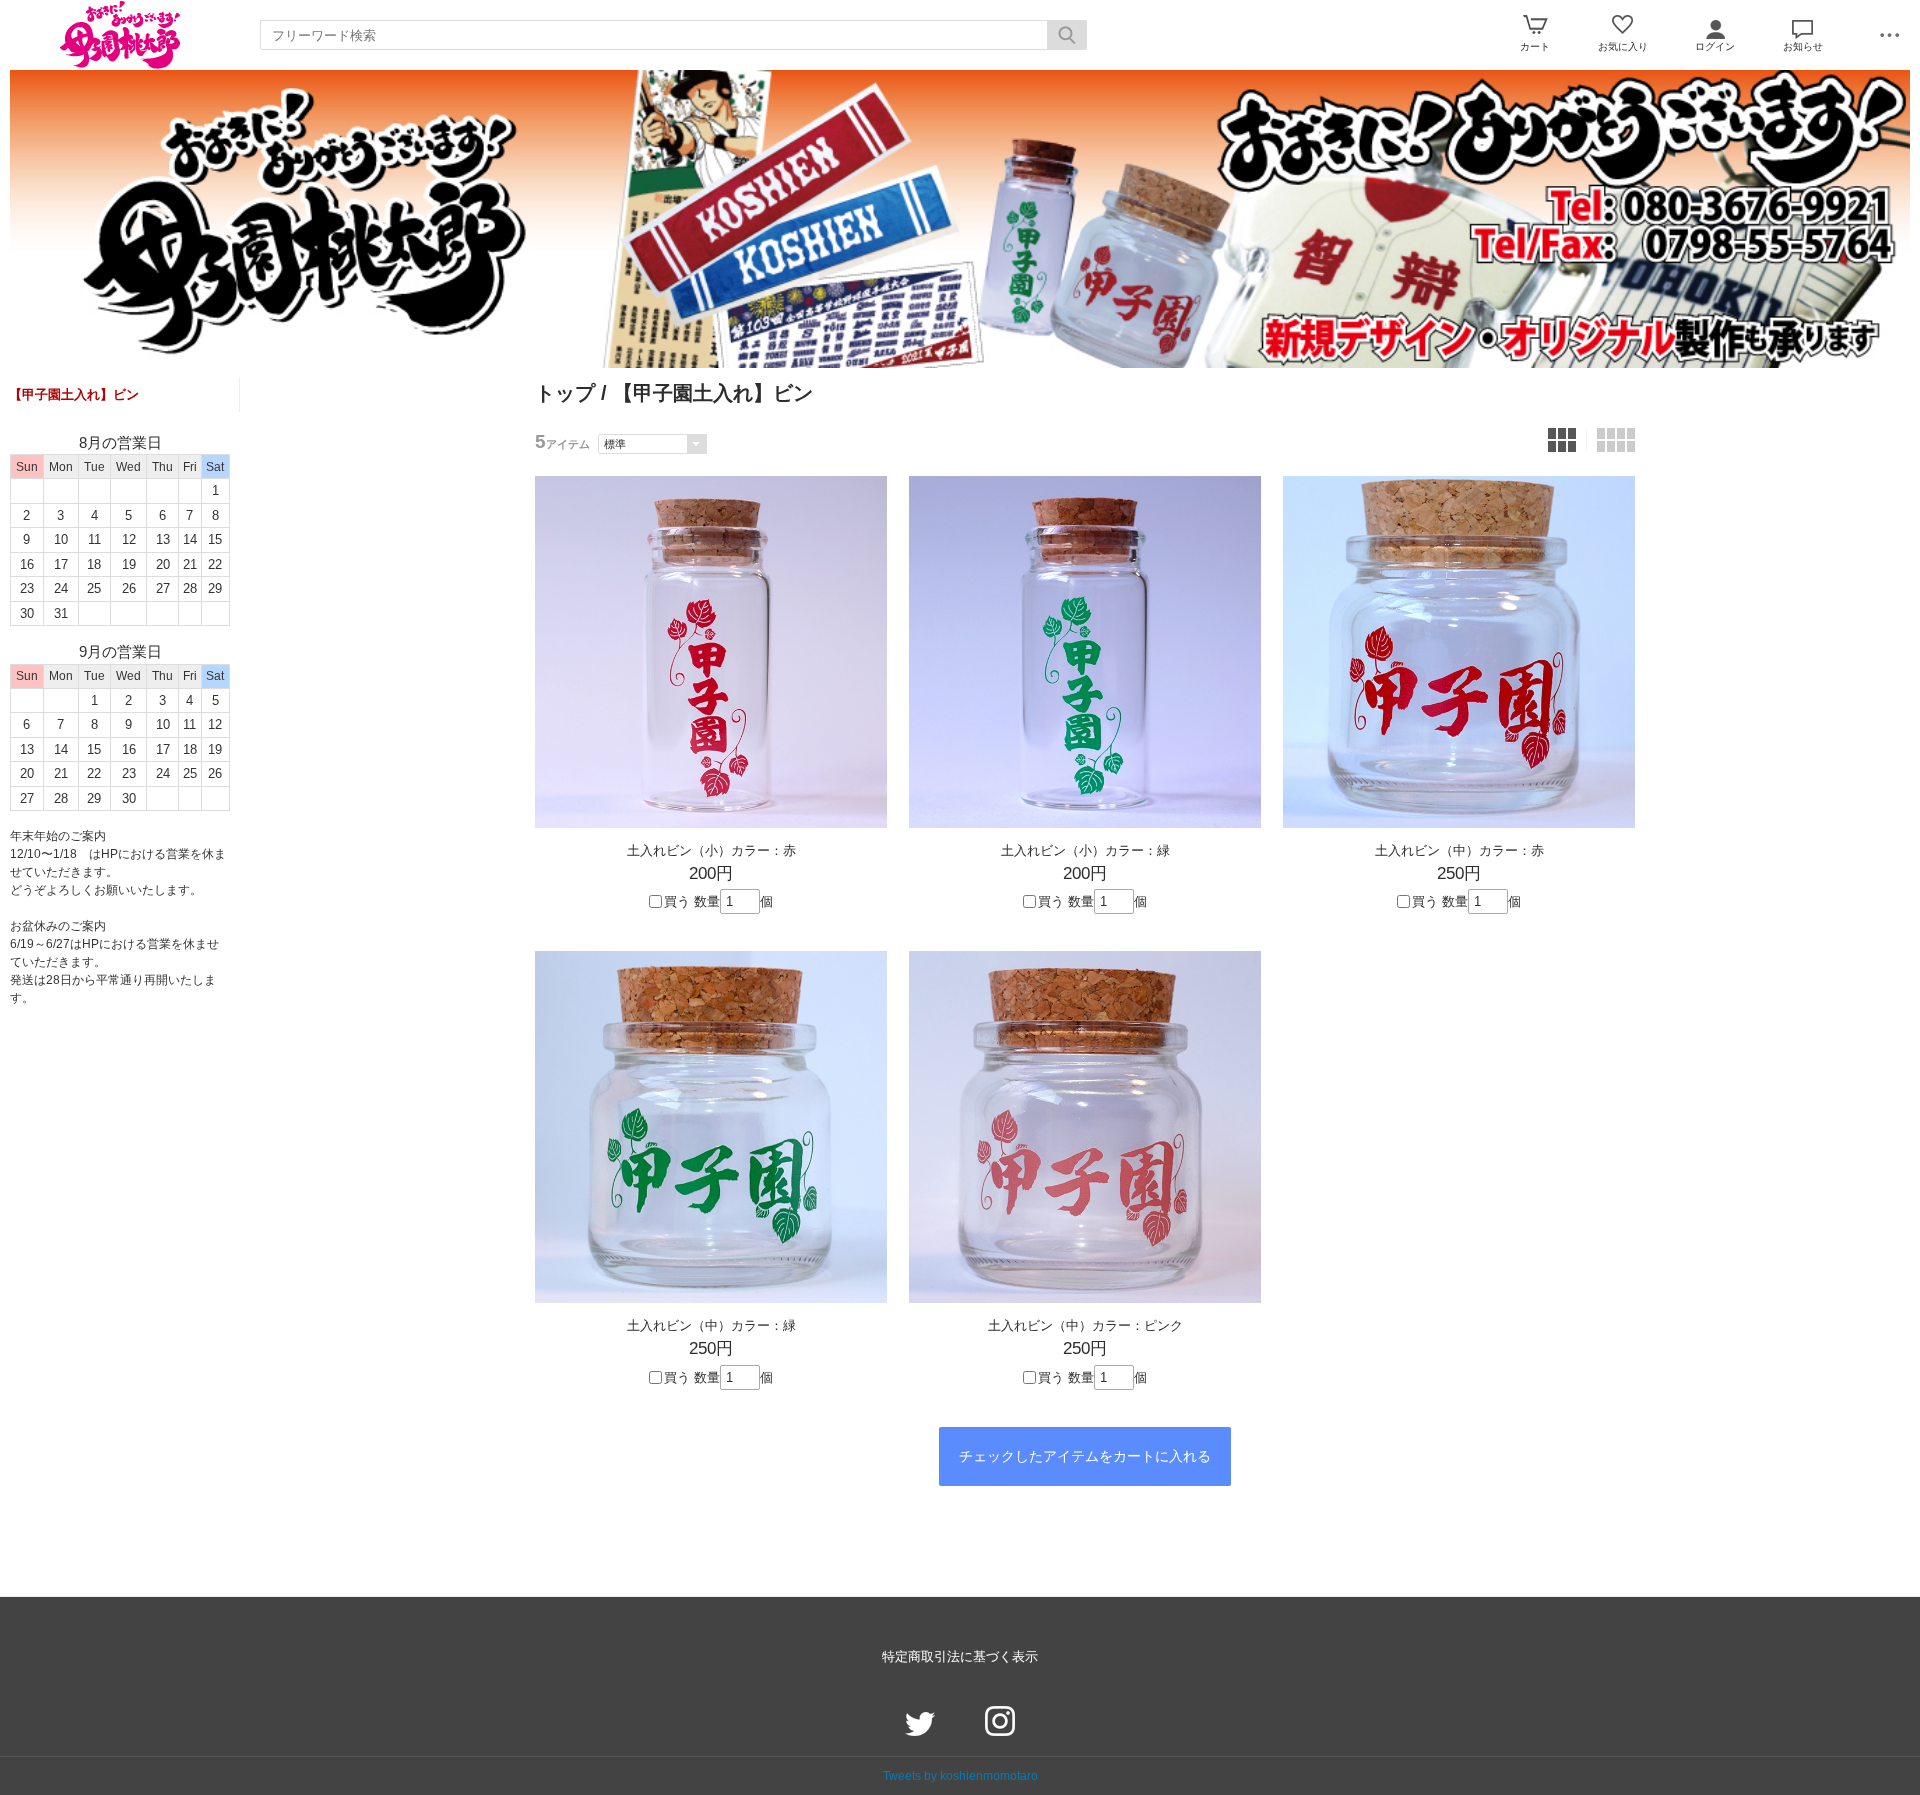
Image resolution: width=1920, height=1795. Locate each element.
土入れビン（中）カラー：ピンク (1085, 1325)
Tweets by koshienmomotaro (960, 1775)
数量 (707, 901)
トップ (565, 393)
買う (677, 901)
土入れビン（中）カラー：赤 (1459, 850)
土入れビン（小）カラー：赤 (711, 850)
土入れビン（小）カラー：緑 (1085, 850)
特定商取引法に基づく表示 (960, 1656)
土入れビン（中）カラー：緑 (711, 1325)
